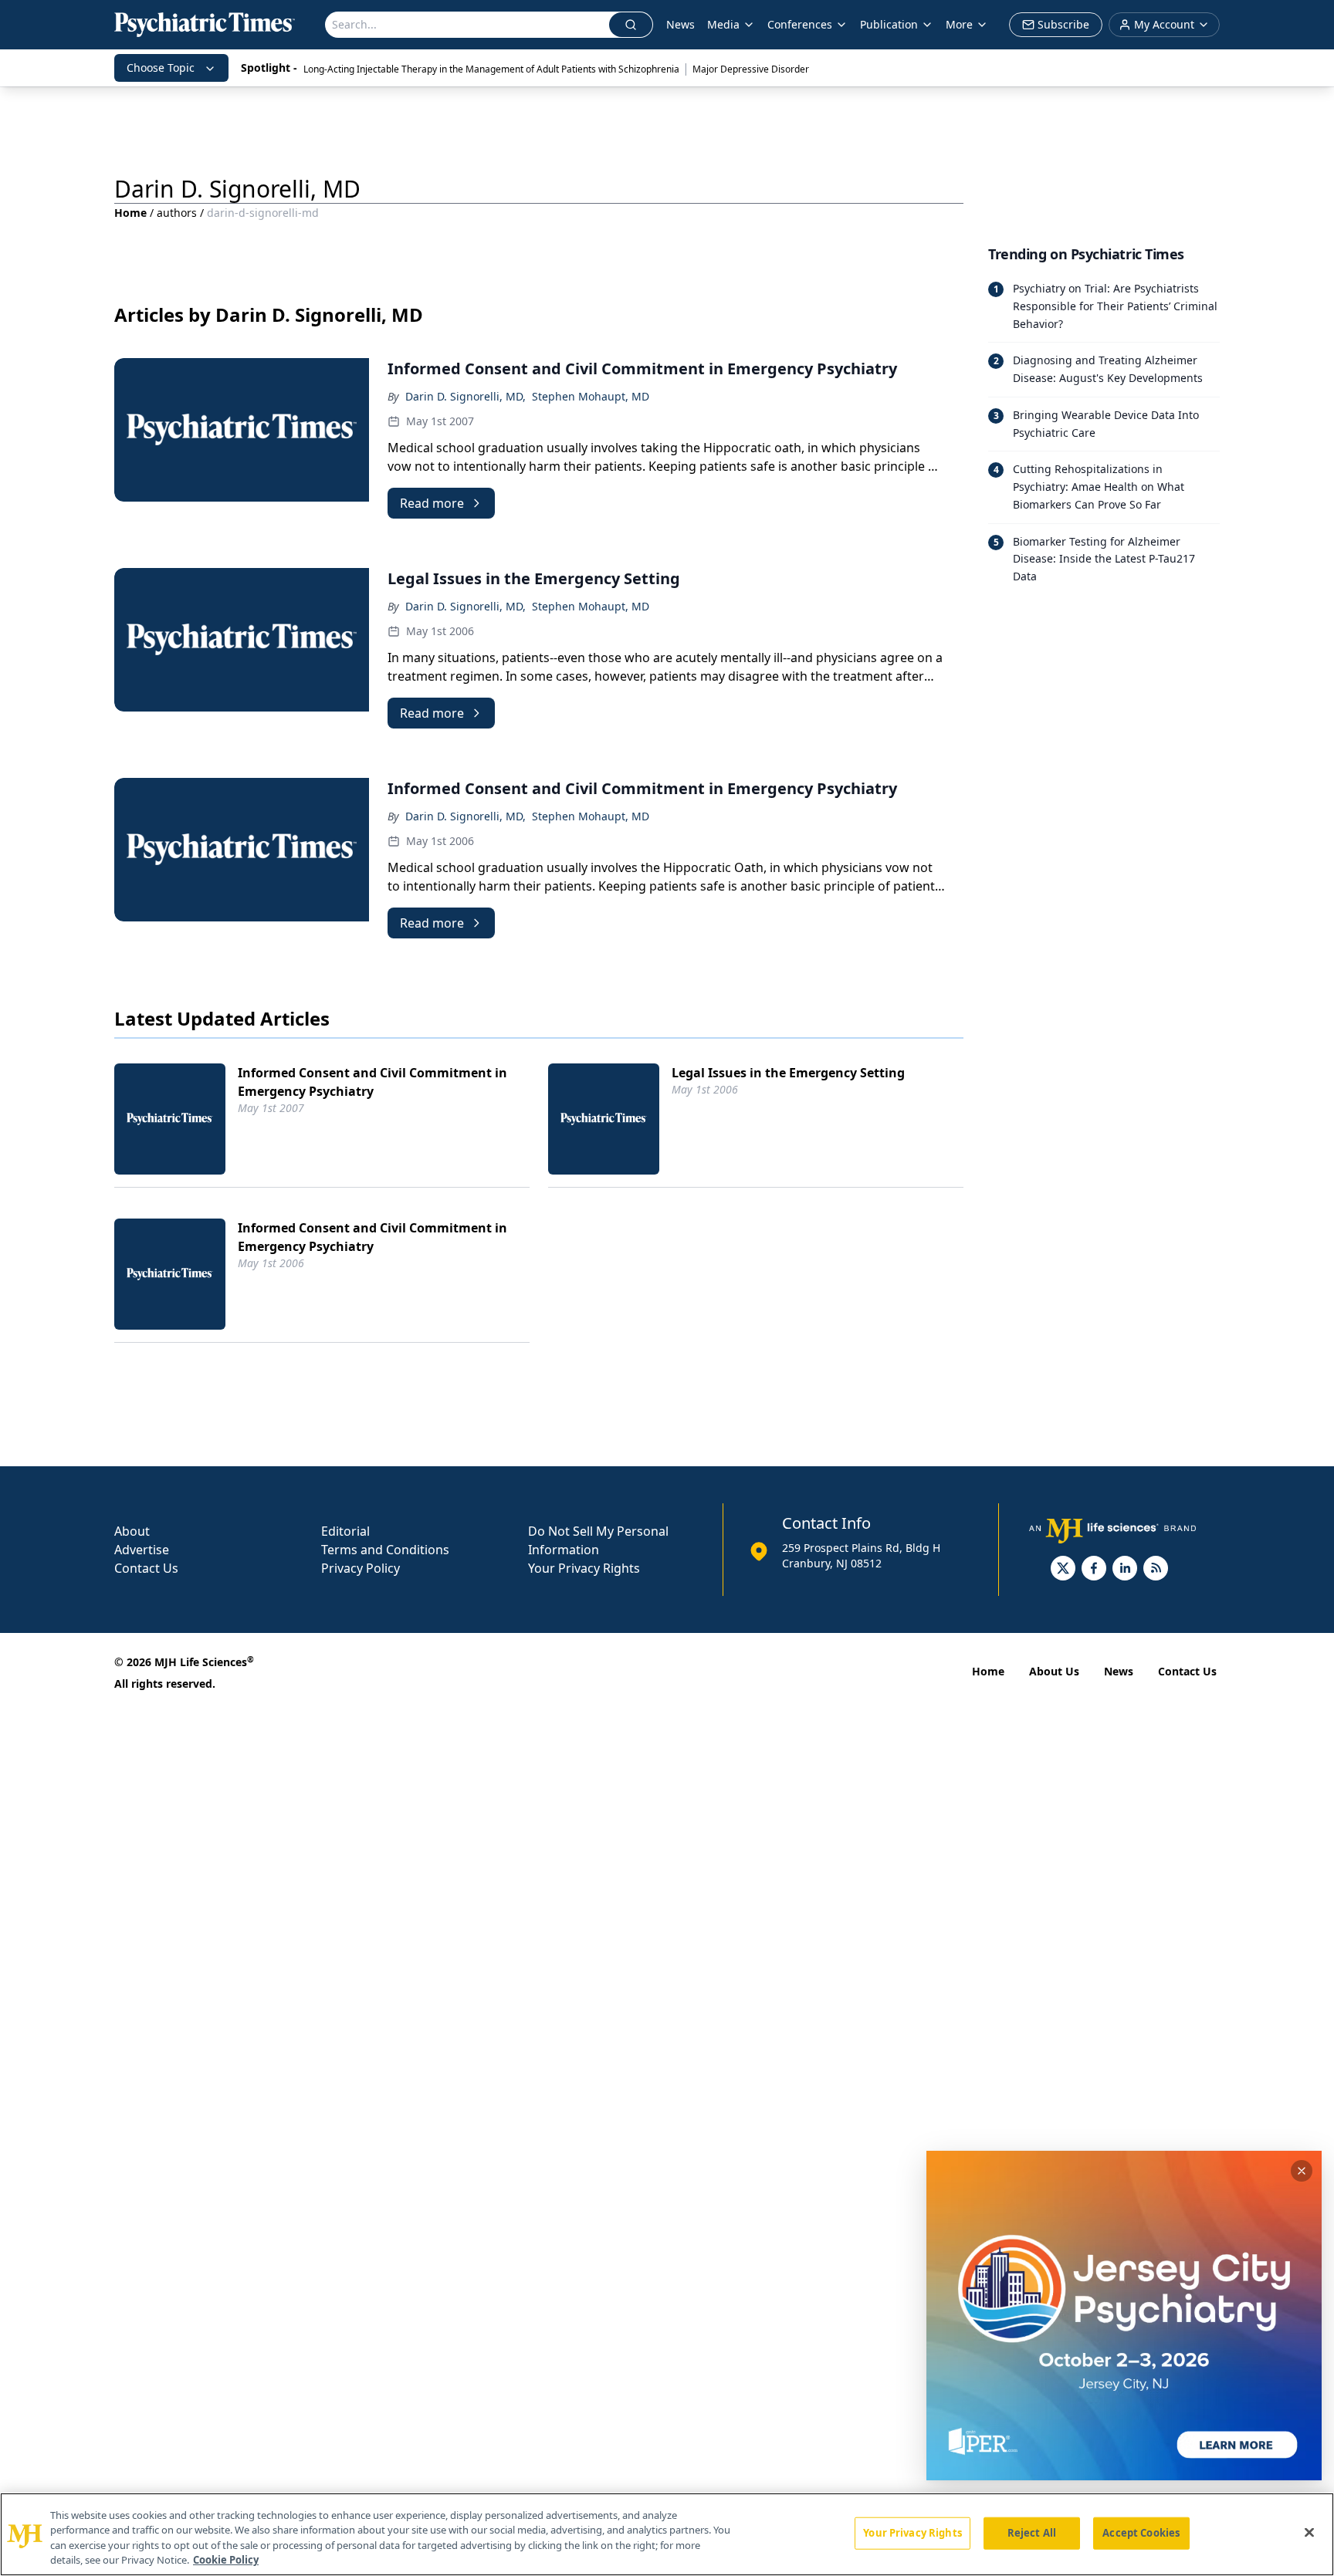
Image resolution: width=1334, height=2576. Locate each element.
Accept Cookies (1141, 2533)
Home (130, 213)
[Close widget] (1302, 2171)
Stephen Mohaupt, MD (591, 396)
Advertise (142, 1550)
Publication (889, 24)
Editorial (345, 1531)
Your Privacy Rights (584, 1568)
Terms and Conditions (385, 1550)
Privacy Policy (361, 1568)
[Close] (1309, 2532)
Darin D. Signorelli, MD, (466, 396)
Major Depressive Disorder (751, 69)
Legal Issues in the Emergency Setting (788, 1073)
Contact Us (146, 1568)
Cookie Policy (226, 2560)
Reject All (1032, 2533)
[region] (667, 2534)
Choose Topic (161, 68)
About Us (1054, 1671)
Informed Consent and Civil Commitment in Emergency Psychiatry (372, 1082)
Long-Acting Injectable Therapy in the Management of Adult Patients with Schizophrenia (491, 69)
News (681, 24)
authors (177, 213)
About (132, 1531)
